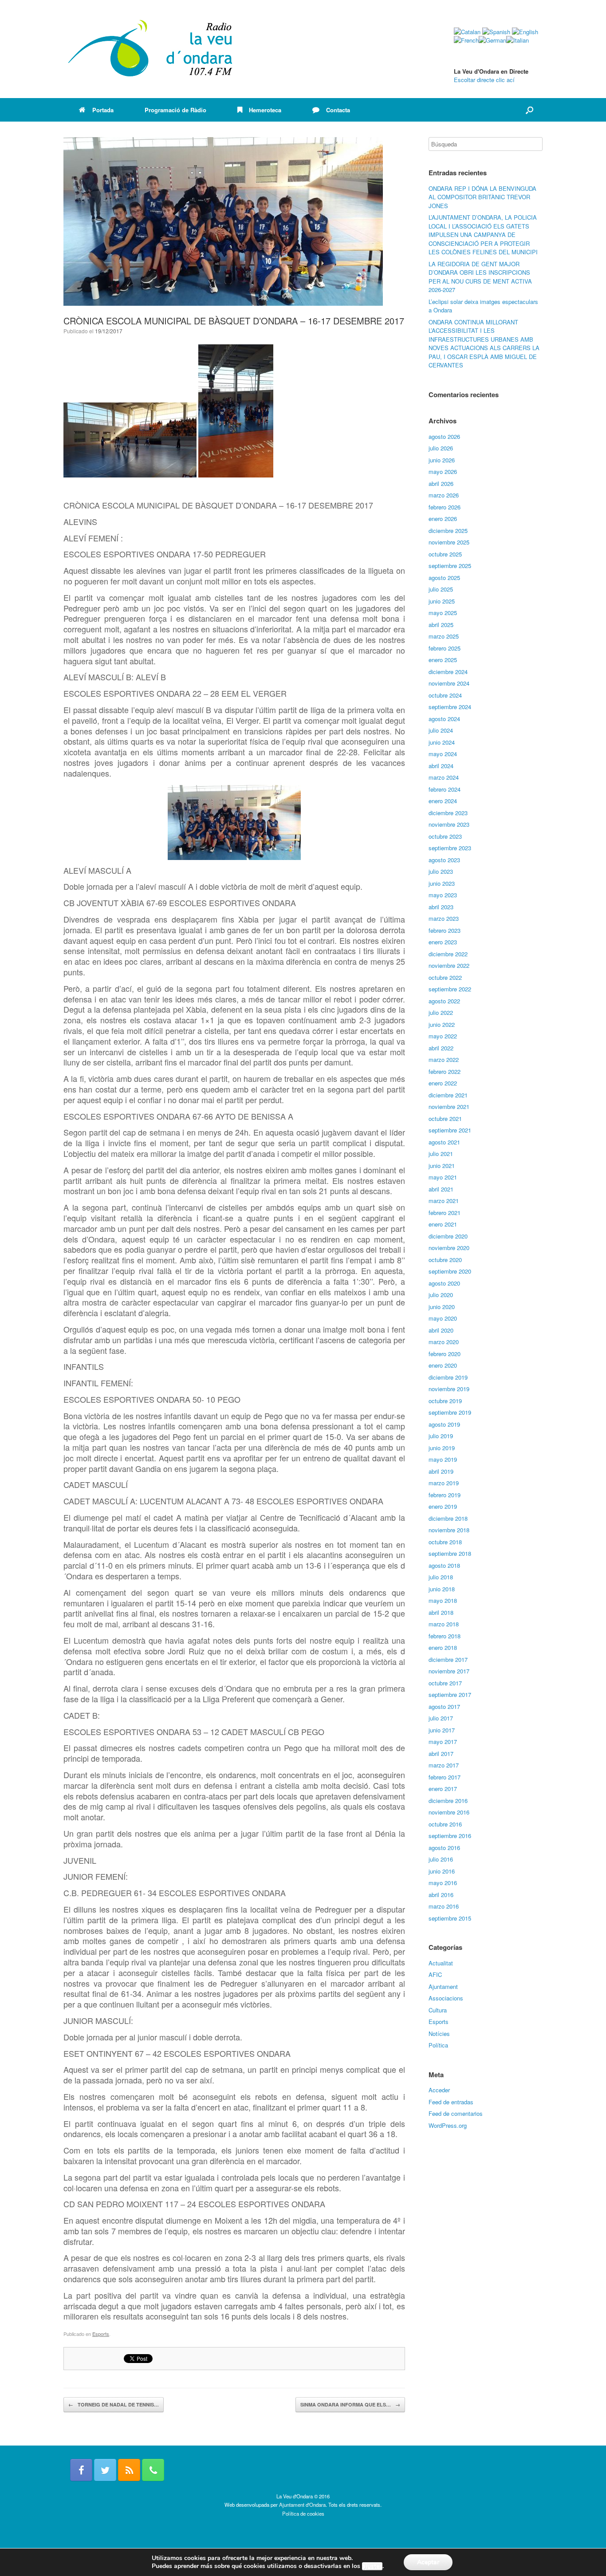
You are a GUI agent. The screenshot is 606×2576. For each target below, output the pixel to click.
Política (438, 2045)
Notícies (439, 2034)
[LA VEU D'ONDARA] (151, 49)
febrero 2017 (445, 1777)
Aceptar (428, 2562)
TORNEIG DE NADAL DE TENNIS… (114, 2404)
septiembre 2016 (450, 1836)
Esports (101, 2334)
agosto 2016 (444, 1848)
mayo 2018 (443, 1600)
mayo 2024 (443, 754)
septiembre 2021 (450, 1130)
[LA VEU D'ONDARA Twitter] (105, 2470)
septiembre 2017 (450, 1694)
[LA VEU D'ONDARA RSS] (129, 2470)
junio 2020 (442, 1307)
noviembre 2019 (449, 1389)
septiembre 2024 (450, 707)
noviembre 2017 (449, 1671)
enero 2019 (443, 1506)
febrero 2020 (445, 1354)
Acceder (439, 2090)
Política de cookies (303, 2513)
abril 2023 (441, 907)
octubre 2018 (445, 1542)
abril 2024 (441, 766)
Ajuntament (443, 1986)
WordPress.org (448, 2125)
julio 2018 (441, 1577)
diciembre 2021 (448, 1095)
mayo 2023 (443, 895)
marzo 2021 (444, 1201)
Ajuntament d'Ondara (302, 2505)
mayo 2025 (443, 613)
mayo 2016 (443, 1883)
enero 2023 (443, 942)
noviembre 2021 (449, 1107)
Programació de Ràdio (175, 110)
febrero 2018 (445, 1636)
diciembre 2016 (448, 1801)
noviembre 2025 (449, 542)
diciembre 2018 (448, 1518)
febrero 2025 (445, 648)
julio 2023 (441, 871)
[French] (466, 40)
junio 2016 (442, 1871)
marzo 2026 (444, 495)
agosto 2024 (444, 719)
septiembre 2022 (450, 989)
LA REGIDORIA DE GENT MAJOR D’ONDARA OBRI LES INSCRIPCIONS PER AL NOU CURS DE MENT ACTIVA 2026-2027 (480, 277)
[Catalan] (467, 32)
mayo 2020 (443, 1318)
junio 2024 (442, 742)
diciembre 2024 (448, 672)
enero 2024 (443, 801)
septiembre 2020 (450, 1271)
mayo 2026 (443, 471)
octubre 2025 (445, 554)
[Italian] (517, 40)
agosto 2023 (444, 860)
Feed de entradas (451, 2102)
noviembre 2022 (449, 965)
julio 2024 (441, 730)
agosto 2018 (444, 1565)
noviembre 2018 (449, 1530)
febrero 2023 (445, 930)
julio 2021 (441, 1154)
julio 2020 (441, 1295)
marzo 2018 (444, 1624)
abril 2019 (441, 1471)
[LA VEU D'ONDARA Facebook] (81, 2470)
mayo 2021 (443, 1177)
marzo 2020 (444, 1342)
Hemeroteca (265, 110)
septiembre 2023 (450, 848)
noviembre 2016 (449, 1812)
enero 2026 (443, 519)
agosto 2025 (444, 578)
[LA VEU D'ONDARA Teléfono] (153, 2470)
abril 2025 (441, 625)
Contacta (338, 110)
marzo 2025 (444, 636)
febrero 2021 (445, 1213)
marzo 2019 (444, 1483)
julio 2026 (441, 448)
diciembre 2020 (448, 1236)
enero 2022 (443, 1083)
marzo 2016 (444, 1906)
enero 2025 (443, 660)
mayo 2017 (443, 1742)
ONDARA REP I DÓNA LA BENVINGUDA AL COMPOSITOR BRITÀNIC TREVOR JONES (482, 197)
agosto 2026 (444, 436)
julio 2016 (441, 1859)
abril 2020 (441, 1330)
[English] (525, 32)
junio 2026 (442, 460)
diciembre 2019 (448, 1377)
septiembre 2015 (450, 1918)
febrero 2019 (445, 1495)
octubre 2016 (445, 1824)
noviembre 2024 (449, 683)
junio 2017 (442, 1730)
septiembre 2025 (450, 566)
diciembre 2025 (448, 531)
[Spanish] (496, 32)
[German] (492, 40)
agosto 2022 (444, 1001)
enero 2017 (443, 1789)
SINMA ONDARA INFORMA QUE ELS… (350, 2404)
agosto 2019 (444, 1424)
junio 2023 (442, 883)
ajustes (372, 2566)
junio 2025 (442, 601)
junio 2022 (442, 1024)
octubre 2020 (445, 1260)
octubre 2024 (445, 695)
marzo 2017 (444, 1765)
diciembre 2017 (448, 1659)
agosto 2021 (444, 1142)
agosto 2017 (444, 1706)
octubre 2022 (445, 977)
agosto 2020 (444, 1283)
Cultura (438, 2010)
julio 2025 (441, 589)
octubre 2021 (445, 1118)
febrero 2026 (445, 507)
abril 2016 (441, 1895)
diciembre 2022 (448, 954)
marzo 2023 (444, 918)
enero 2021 (443, 1224)
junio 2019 (442, 1448)
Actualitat (441, 1963)
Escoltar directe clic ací (484, 80)
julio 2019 (441, 1436)
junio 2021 (442, 1166)
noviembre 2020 (449, 1248)
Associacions (446, 1998)
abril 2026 (441, 483)
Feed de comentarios (456, 2113)
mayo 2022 (443, 1036)
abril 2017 (441, 1753)
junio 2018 (442, 1589)
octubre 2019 (445, 1401)
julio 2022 (441, 1012)
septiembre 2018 (450, 1553)
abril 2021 (441, 1189)
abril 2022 (441, 1048)
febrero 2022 (445, 1071)
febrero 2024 (445, 789)
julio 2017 (441, 1718)
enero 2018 (443, 1647)
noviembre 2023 (449, 824)
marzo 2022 (444, 1059)
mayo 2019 (443, 1459)
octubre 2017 (445, 1683)
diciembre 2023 (448, 813)
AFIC (435, 1974)
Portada (103, 110)
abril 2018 (441, 1612)
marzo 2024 (444, 777)
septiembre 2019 (450, 1412)
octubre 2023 (445, 836)
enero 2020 (443, 1365)
